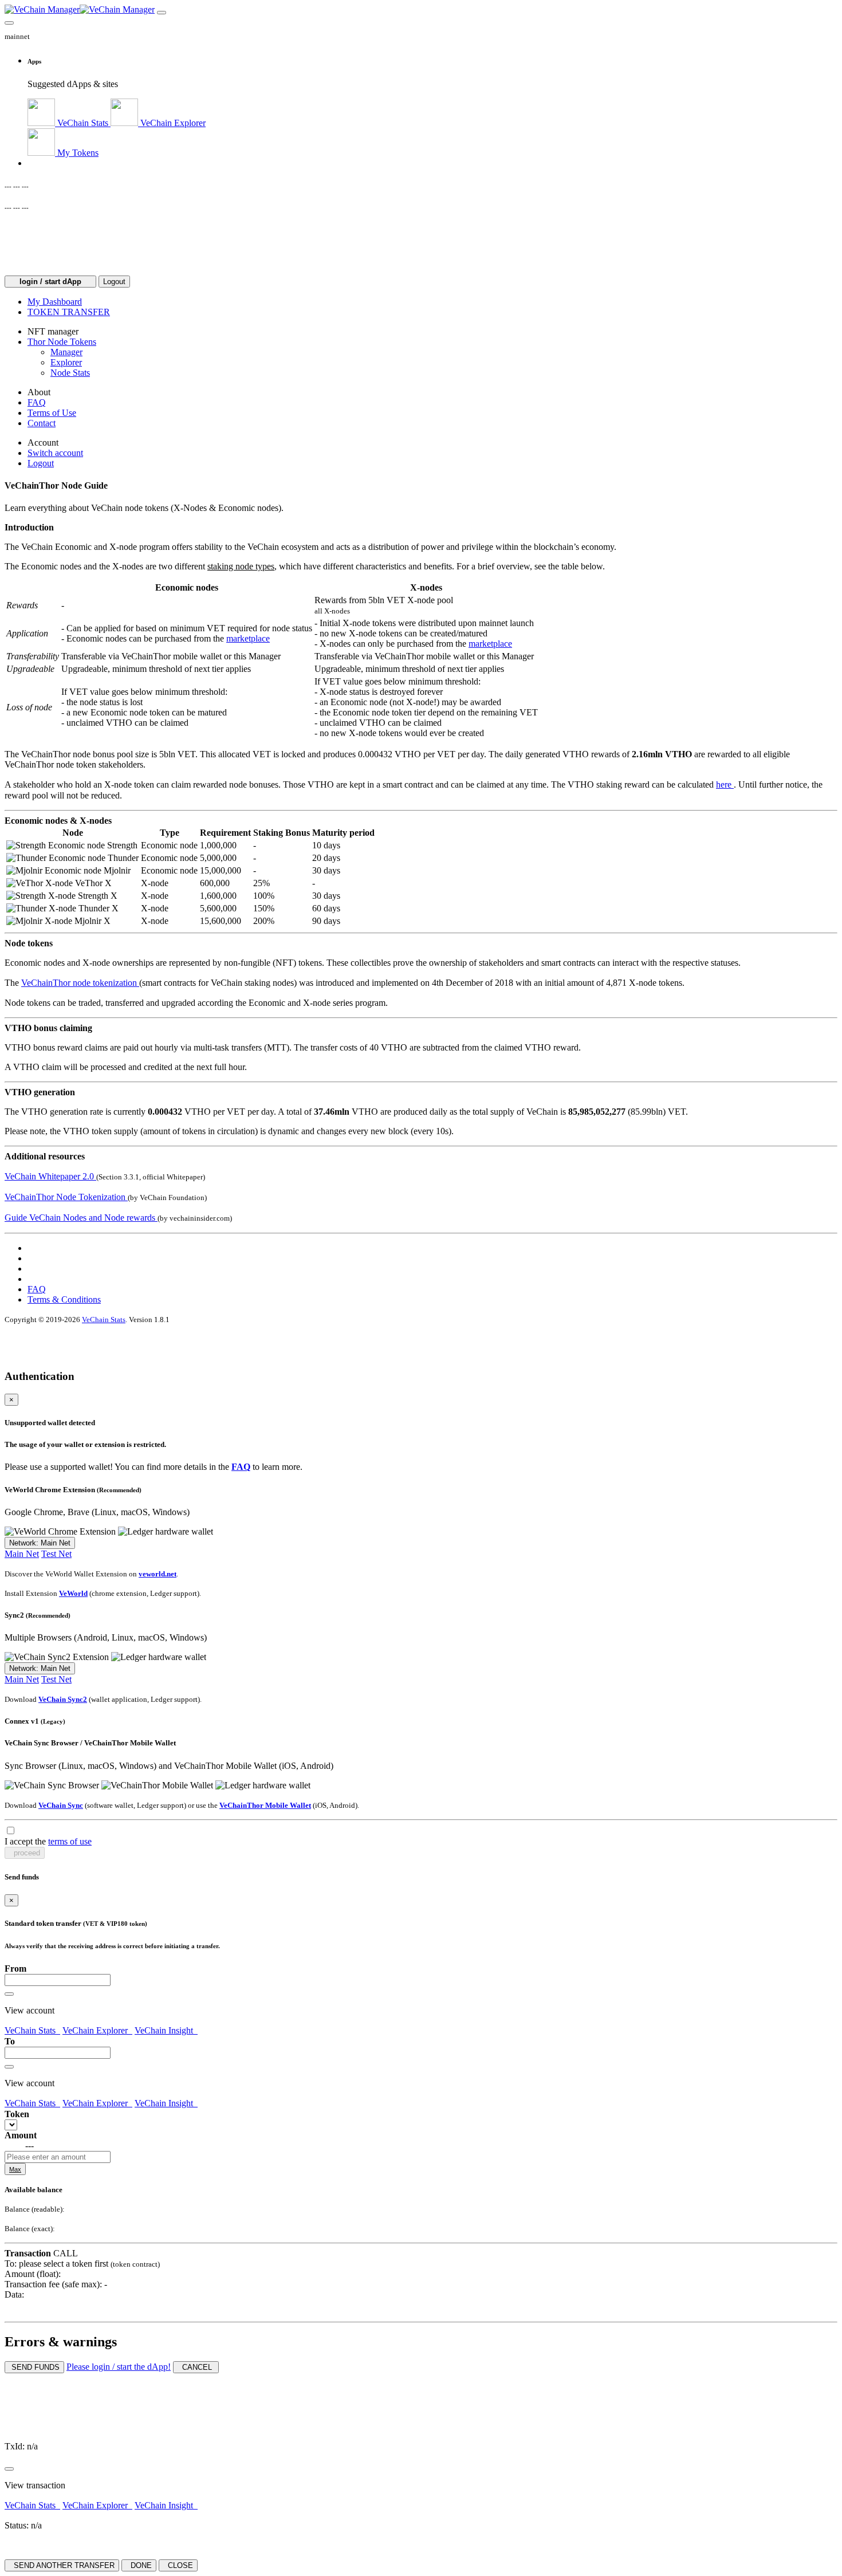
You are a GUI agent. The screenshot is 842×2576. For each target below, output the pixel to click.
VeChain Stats (104, 1320)
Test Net (56, 1554)
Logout (114, 282)
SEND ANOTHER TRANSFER (62, 2565)
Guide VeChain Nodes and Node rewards (81, 1218)
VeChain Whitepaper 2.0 (50, 1176)
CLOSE (178, 2565)
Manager (66, 352)
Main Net (22, 1554)
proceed (25, 1853)
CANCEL (196, 2367)
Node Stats (70, 373)
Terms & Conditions (64, 1299)
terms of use (70, 1841)
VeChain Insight (166, 2030)
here (725, 784)
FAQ (37, 1289)
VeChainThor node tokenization (80, 983)
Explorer (66, 362)
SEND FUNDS (34, 2367)
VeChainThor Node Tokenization (66, 1197)
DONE (139, 2565)
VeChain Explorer (97, 2030)
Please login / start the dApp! (119, 2367)
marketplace (248, 638)
